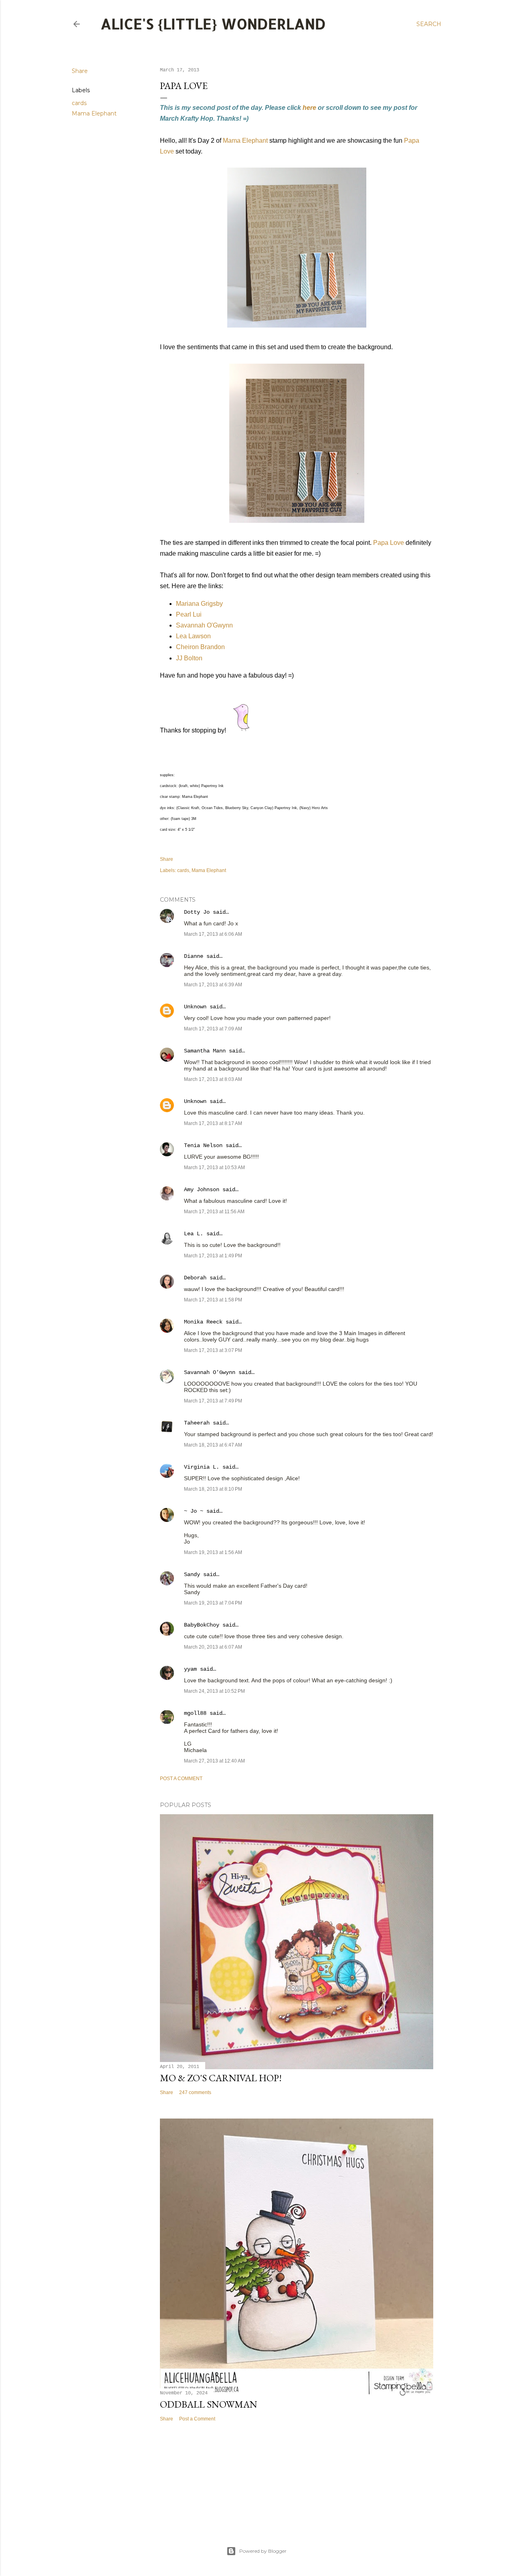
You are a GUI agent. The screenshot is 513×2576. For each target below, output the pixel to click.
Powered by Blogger (263, 2551)
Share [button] (80, 71)
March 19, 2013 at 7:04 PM (213, 1603)
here (309, 108)
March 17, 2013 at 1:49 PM (213, 1256)
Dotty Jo (197, 912)
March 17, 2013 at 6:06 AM (213, 934)
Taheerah (197, 1423)
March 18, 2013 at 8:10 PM (213, 1489)
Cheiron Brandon (200, 647)
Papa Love (389, 543)
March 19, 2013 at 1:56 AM (213, 1552)
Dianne (195, 956)
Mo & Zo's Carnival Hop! (221, 2078)
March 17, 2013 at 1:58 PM (213, 1300)
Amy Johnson (202, 1190)
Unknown (195, 1007)
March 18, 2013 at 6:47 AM (213, 1445)
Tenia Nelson (203, 1145)
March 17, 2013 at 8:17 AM (213, 1123)
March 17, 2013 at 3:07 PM (213, 1350)
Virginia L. (202, 1467)
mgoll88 (195, 1713)
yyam (190, 1669)
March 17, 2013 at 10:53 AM (214, 1168)
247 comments (195, 2092)
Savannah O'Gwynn (204, 625)
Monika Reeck (203, 1322)
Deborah (195, 1278)
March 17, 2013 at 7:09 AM (213, 1029)
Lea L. (194, 1234)
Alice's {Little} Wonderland (213, 24)
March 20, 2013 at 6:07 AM (213, 1647)
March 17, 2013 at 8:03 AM (213, 1079)
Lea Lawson (193, 636)
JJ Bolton (189, 658)
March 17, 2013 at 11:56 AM (214, 1212)
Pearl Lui (189, 614)
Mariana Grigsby (199, 604)
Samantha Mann (205, 1051)
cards (79, 103)
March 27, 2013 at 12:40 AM (214, 1761)
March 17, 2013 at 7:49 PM (213, 1401)
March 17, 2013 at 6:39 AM (213, 985)
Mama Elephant (94, 113)
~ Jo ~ (194, 1511)
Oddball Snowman (209, 2404)
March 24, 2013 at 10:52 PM (214, 1691)
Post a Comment (181, 1779)
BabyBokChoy (202, 1625)
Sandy (192, 1574)
